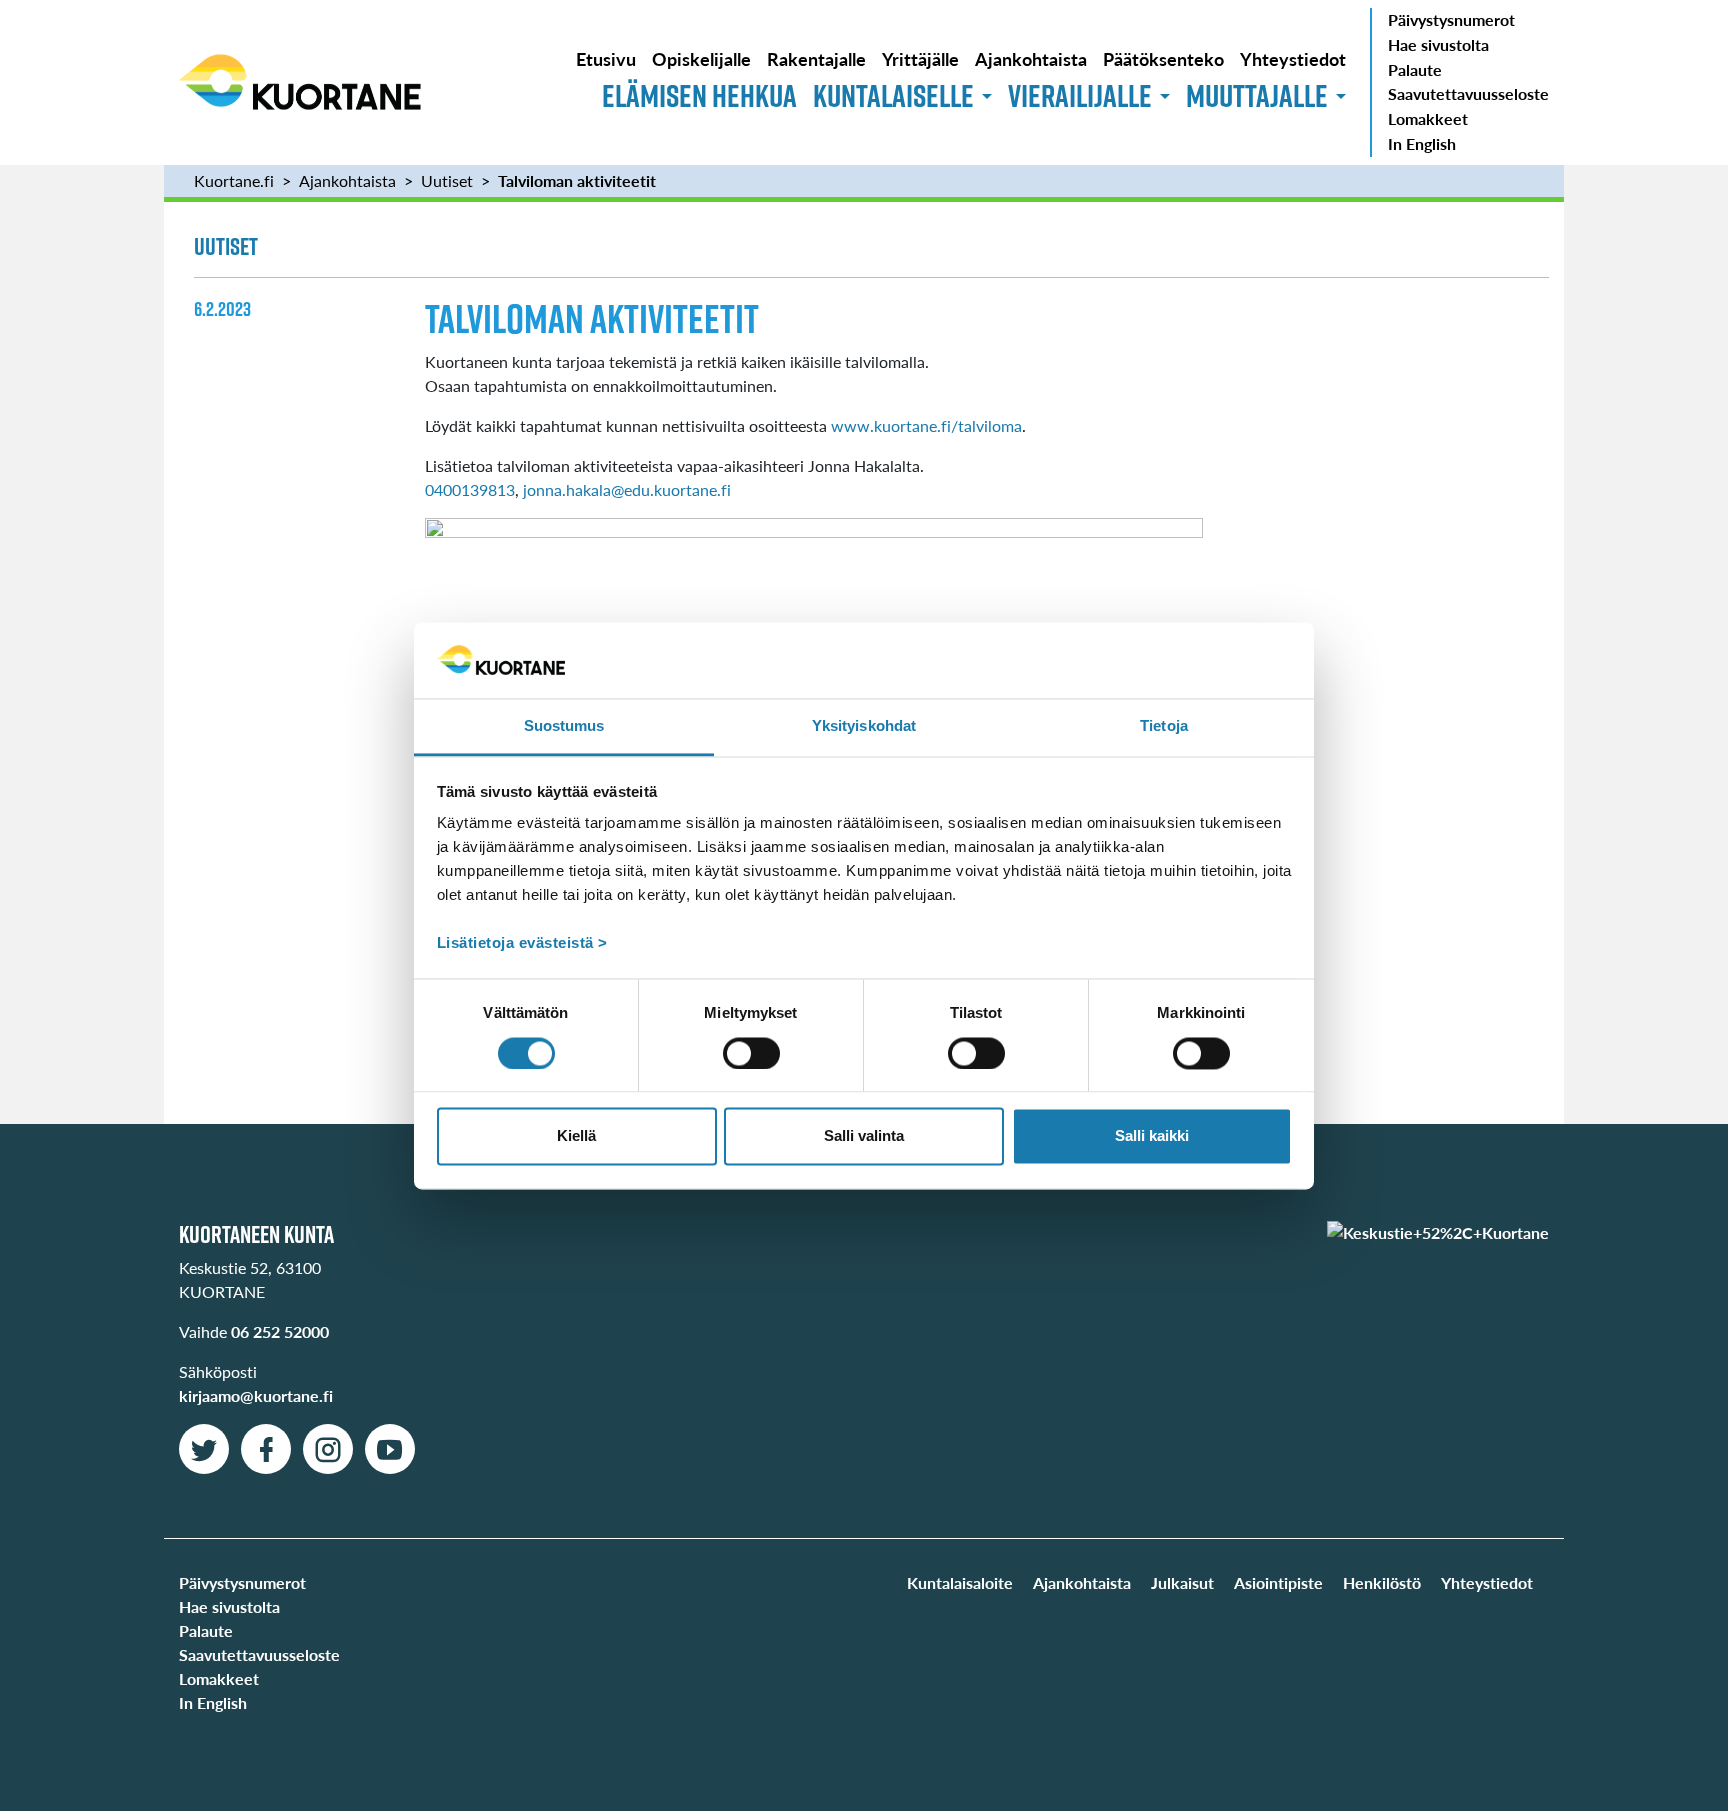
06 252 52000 (280, 1331)
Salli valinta (864, 1136)
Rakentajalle (816, 58)
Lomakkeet (1428, 118)
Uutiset (447, 180)
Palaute (1415, 69)
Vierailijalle (1080, 95)
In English (1422, 143)
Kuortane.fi (234, 180)
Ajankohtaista (1031, 58)
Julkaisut (1182, 1582)
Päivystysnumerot (1451, 19)
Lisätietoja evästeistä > (522, 943)
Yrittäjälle (920, 58)
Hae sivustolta (1438, 44)
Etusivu (606, 58)
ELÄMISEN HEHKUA (699, 95)
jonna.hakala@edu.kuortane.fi (627, 489)
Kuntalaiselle (893, 95)
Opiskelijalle (701, 58)
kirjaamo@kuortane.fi (256, 1395)
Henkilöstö (1382, 1582)
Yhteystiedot (1293, 58)
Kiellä (576, 1136)
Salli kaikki (1152, 1136)
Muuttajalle (1257, 95)
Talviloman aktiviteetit (577, 180)
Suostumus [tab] (564, 726)
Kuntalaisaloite (960, 1582)
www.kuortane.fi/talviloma (926, 425)
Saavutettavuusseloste (1468, 93)
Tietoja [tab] (1164, 726)
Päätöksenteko (1163, 58)
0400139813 (470, 489)
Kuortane (300, 82)
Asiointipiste (1278, 1582)
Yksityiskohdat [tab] (864, 726)
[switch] (751, 1053)
